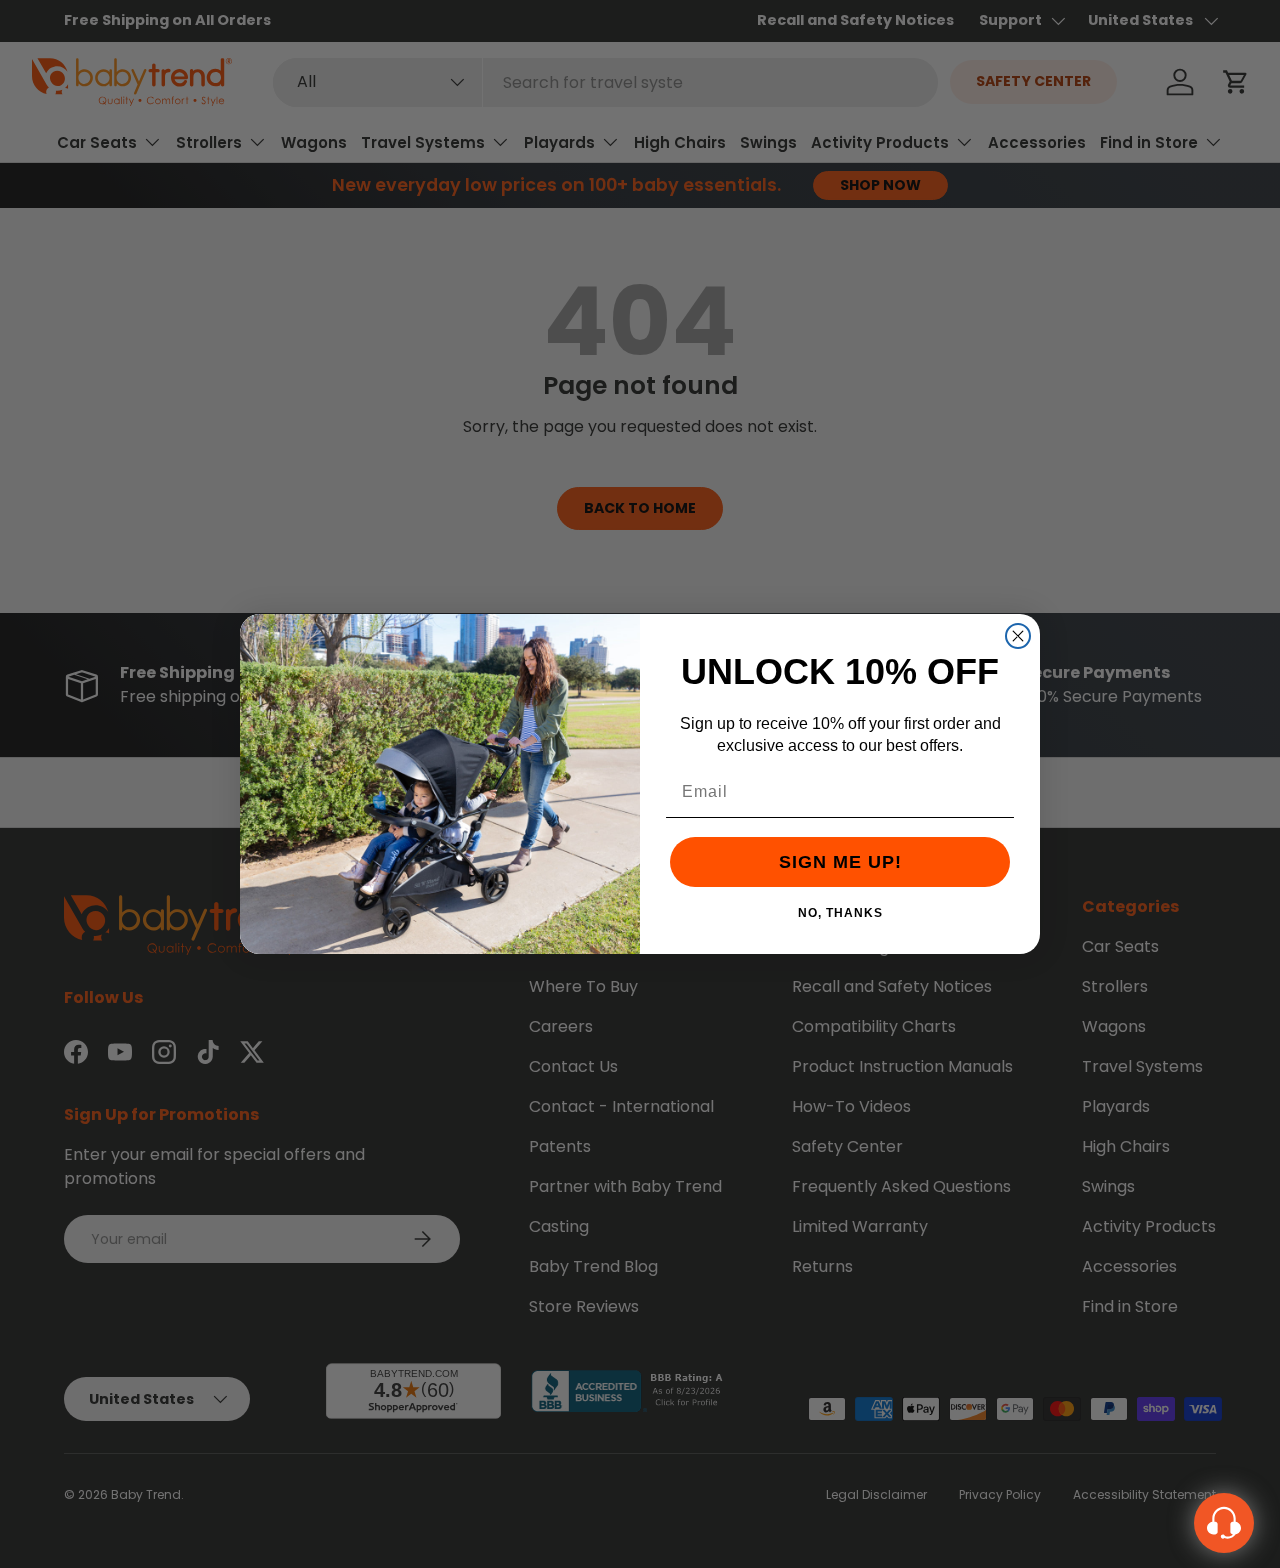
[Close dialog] (1018, 636)
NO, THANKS (840, 912)
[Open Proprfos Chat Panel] (1224, 1523)
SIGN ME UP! (840, 862)
